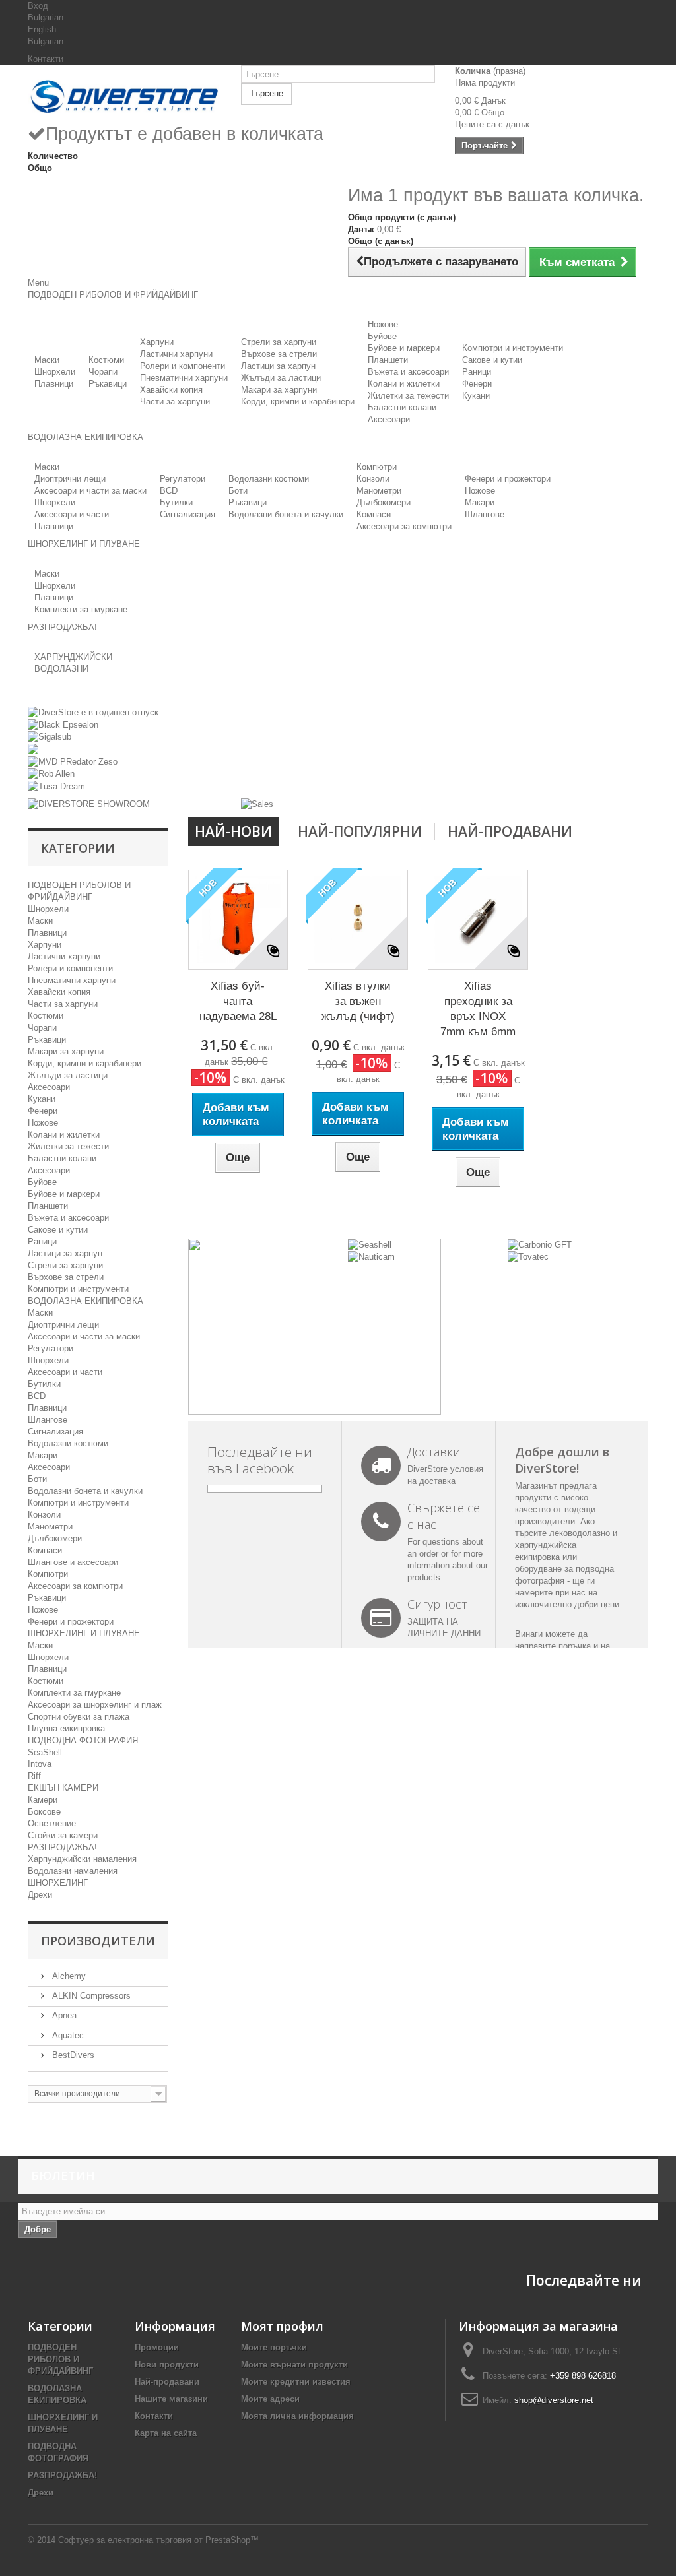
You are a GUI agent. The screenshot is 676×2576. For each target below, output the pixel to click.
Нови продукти (167, 2365)
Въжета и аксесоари (408, 372)
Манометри (379, 491)
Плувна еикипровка (66, 1728)
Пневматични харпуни (184, 378)
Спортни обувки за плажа (79, 1717)
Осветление (52, 1823)
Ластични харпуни (176, 354)
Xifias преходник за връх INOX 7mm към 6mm (478, 1009)
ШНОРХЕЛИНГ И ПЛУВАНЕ (84, 1633)
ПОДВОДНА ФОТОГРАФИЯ (83, 1740)
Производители (98, 1941)
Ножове (383, 324)
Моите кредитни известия (296, 2382)
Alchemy (68, 1976)
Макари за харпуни (279, 390)
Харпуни (157, 342)
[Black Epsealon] (63, 724)
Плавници (54, 384)
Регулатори (183, 479)
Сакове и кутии (492, 360)
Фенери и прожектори (508, 479)
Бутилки (176, 502)
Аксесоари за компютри (404, 526)
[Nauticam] (371, 1257)
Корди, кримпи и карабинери (298, 402)
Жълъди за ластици (281, 378)
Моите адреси (270, 2399)
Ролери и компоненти (183, 366)
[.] (34, 749)
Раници (477, 372)
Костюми (106, 360)
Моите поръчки (274, 2347)
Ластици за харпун (278, 366)
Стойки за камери (63, 1835)
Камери (43, 1800)
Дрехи (40, 1895)
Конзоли (373, 479)
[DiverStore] (124, 94)
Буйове (382, 336)
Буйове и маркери (404, 348)
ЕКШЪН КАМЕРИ (63, 1788)
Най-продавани (510, 831)
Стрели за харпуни (279, 342)
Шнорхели (55, 372)
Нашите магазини (171, 2399)
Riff (34, 1776)
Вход (38, 6)
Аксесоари (389, 419)
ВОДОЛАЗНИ (61, 669)
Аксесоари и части (72, 514)
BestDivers (72, 2055)
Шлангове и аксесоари (73, 1562)
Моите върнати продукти (294, 2365)
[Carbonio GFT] (540, 1244)
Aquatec (67, 2035)
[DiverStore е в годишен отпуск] (93, 712)
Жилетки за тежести (408, 396)
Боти (238, 491)
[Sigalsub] (50, 737)
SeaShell (45, 1752)
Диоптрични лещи (70, 479)
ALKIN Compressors (90, 1996)
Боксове (44, 1812)
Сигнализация (187, 514)
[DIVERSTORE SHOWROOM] (89, 804)
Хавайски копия (171, 390)
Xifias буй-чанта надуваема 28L (238, 1001)
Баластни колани (402, 407)
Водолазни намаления (73, 1871)
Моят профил (282, 2326)
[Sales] (257, 804)
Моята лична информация (297, 2416)
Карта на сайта (166, 2433)
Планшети (388, 360)
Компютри (377, 467)
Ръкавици (108, 384)
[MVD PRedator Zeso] (73, 761)
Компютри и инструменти (513, 348)
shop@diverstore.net (554, 2400)
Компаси (374, 514)
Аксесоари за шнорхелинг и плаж (95, 1705)
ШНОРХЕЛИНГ (58, 1883)
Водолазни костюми (269, 479)
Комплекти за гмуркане (81, 609)
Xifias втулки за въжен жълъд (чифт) (358, 1001)
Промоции (157, 2347)
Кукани (476, 396)
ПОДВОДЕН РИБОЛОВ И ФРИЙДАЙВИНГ (60, 2359)
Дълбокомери (384, 502)
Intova (40, 1764)
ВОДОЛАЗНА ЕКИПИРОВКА (85, 1301)
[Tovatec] (528, 1257)
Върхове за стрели (279, 354)
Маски (47, 360)
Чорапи (103, 372)
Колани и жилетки (404, 384)
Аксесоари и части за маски (90, 491)
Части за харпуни (175, 402)
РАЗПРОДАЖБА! (62, 1847)
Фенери (477, 384)
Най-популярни (360, 831)
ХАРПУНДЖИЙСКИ (73, 657)
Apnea (63, 2015)
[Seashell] (370, 1244)
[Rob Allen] (51, 774)
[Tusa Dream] (56, 786)
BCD (169, 491)
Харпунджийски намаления (82, 1859)
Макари (480, 502)
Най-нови (233, 831)
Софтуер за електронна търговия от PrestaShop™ (158, 2540)
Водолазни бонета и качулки (286, 514)
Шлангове (485, 514)
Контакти (46, 59)
